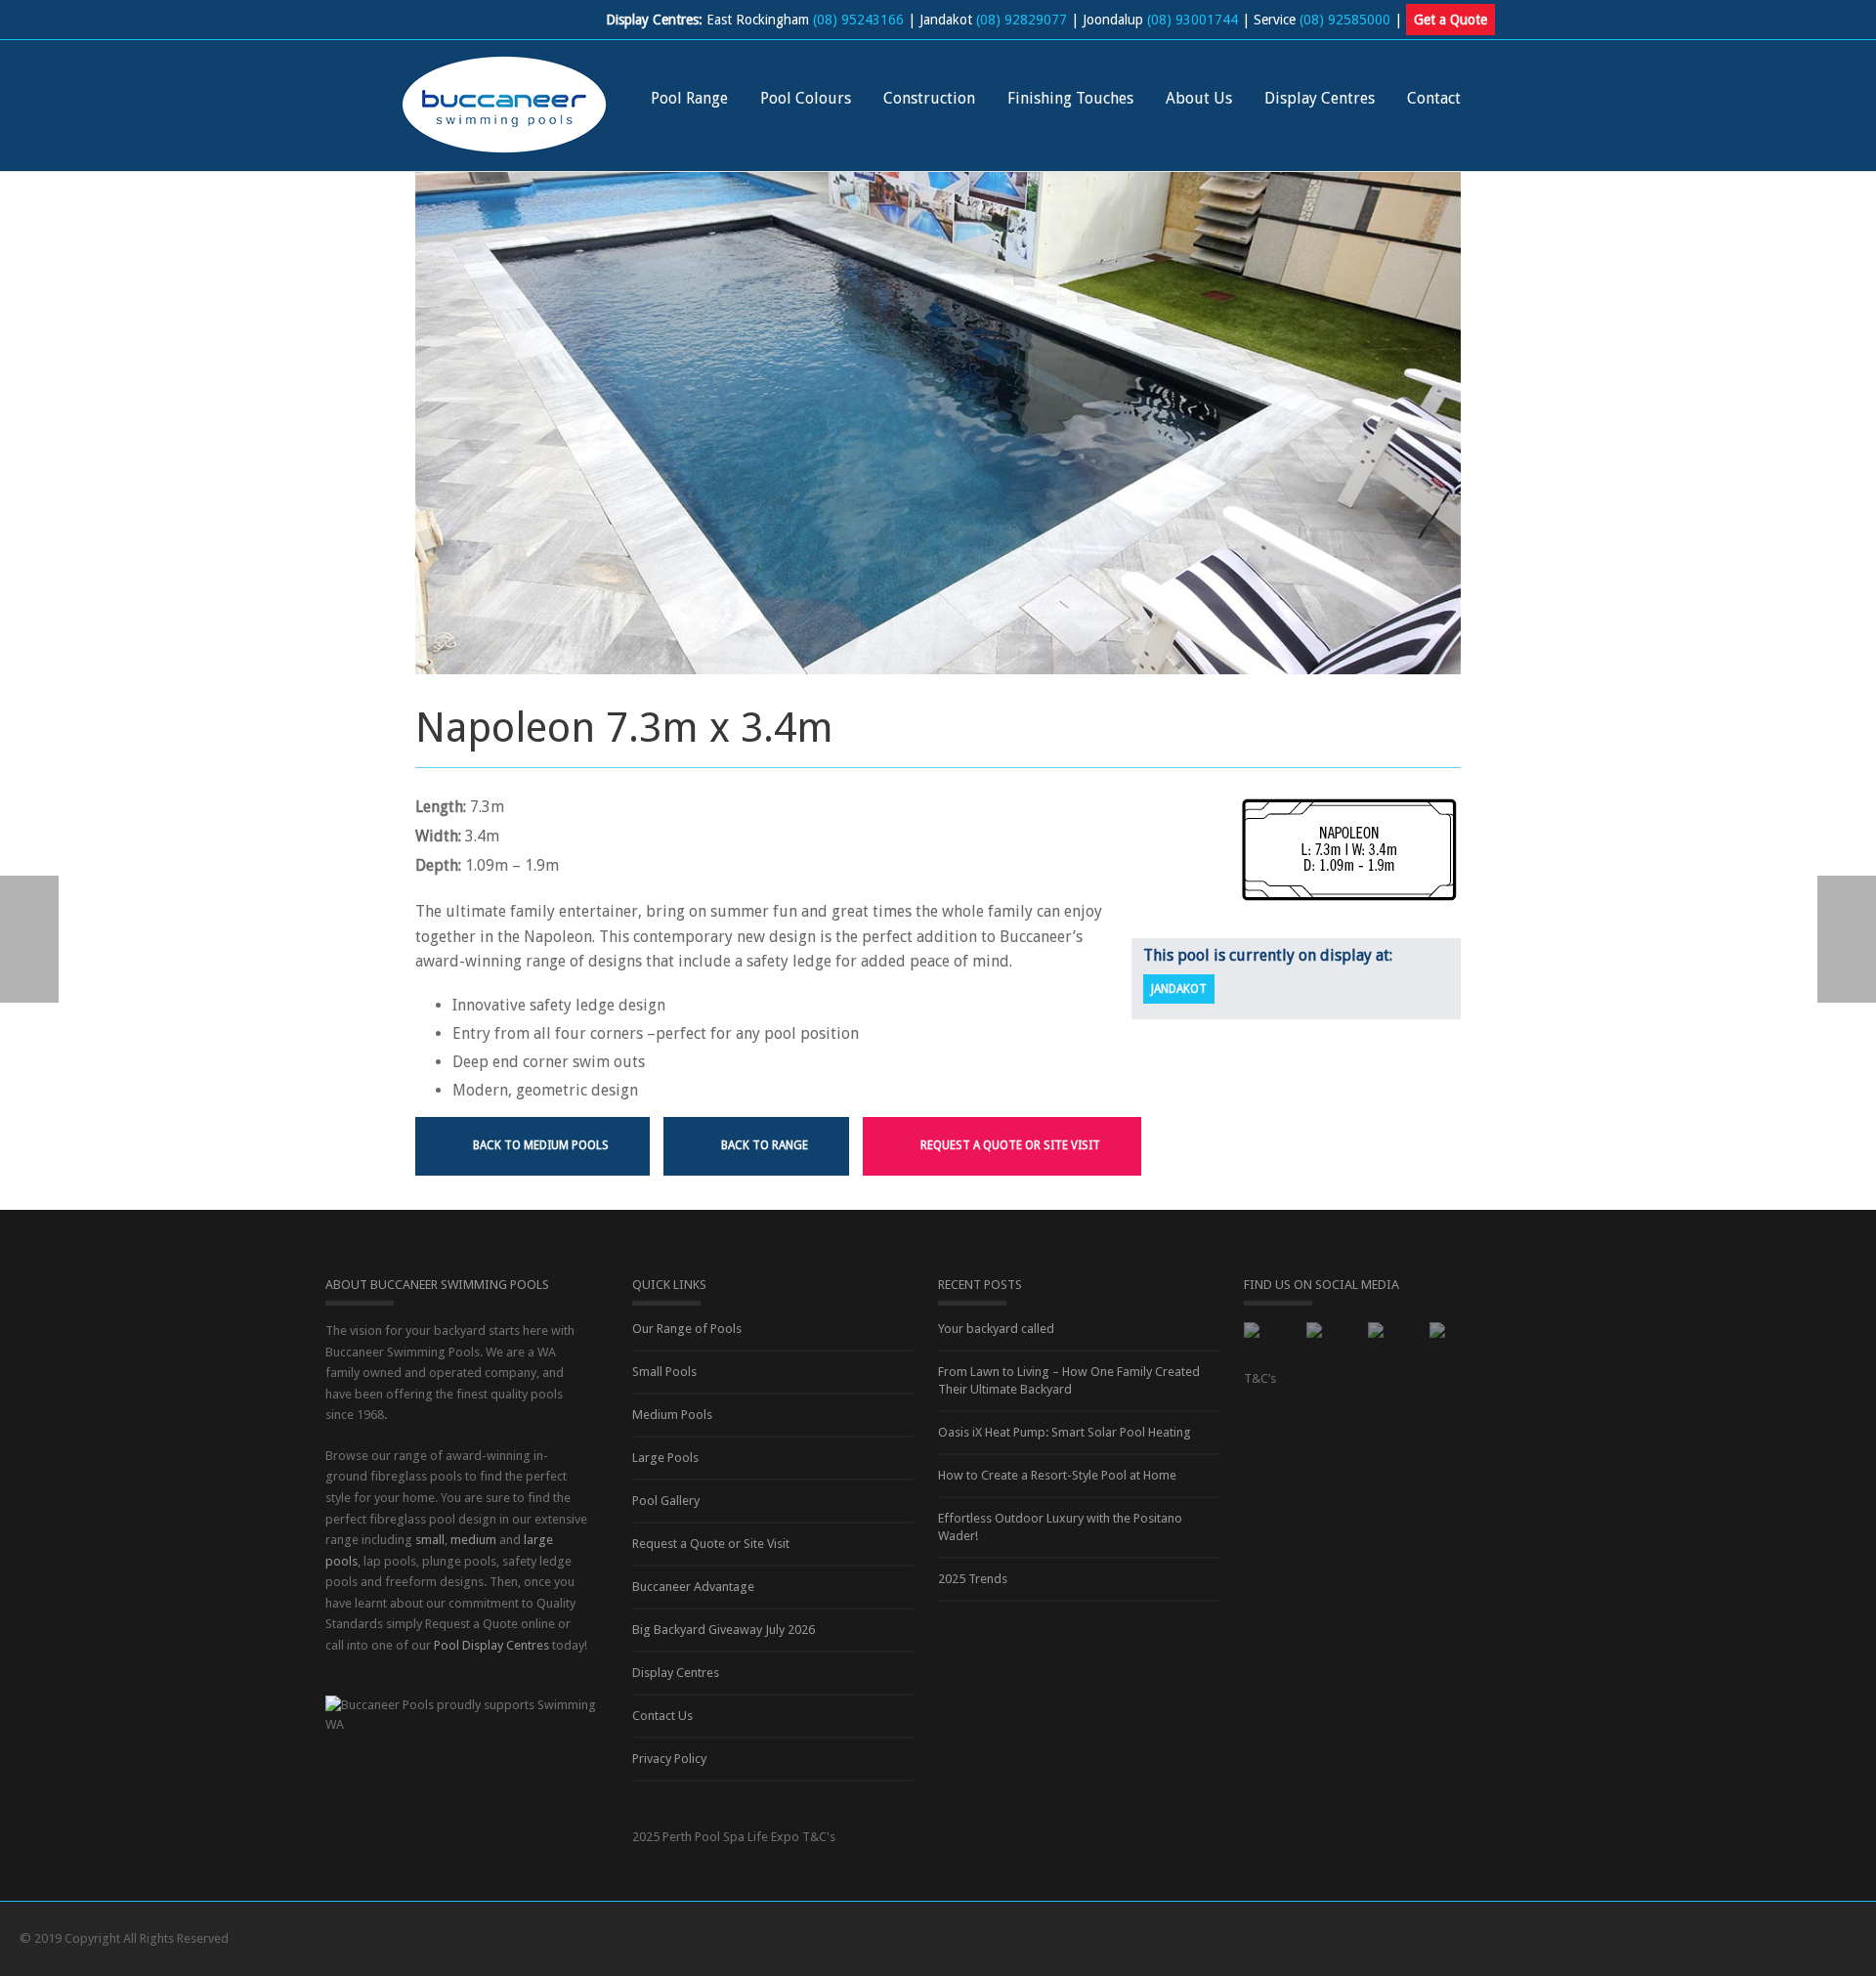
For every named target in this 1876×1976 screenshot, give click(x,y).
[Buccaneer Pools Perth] (504, 103)
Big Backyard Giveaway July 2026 (724, 1630)
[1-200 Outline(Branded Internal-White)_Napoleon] (1349, 850)
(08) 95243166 (858, 20)
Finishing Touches (1070, 98)
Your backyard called (996, 1329)
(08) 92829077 (1022, 20)
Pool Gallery (666, 1501)
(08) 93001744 (1193, 20)
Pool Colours (806, 98)
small (430, 1540)
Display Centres (1320, 98)
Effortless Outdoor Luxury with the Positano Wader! (1060, 1527)
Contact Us (662, 1716)
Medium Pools (672, 1415)
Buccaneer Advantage (693, 1587)
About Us (1199, 98)
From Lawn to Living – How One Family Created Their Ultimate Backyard (1069, 1380)
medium (473, 1540)
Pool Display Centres (491, 1645)
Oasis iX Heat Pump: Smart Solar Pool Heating (1065, 1432)
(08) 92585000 (1345, 20)
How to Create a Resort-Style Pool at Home (1057, 1475)
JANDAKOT (1179, 989)
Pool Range (689, 98)
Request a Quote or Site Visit (711, 1544)
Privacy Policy (669, 1759)
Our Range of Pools (687, 1329)
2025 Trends (973, 1579)
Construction (929, 98)
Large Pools (665, 1458)
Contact (1434, 98)
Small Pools (664, 1372)
